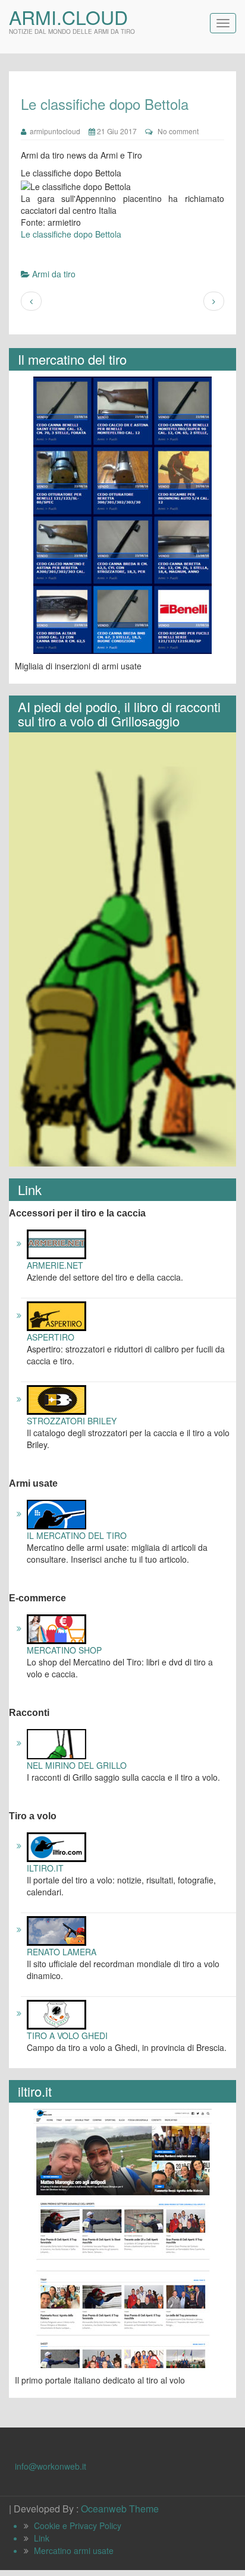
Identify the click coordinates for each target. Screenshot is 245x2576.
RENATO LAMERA (62, 1952)
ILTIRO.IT (45, 1868)
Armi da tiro (54, 274)
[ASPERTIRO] (56, 1315)
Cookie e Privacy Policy (78, 2526)
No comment (178, 131)
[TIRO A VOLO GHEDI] (56, 2013)
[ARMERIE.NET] (56, 1243)
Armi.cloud (68, 17)
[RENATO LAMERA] (56, 1929)
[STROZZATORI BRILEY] (56, 1399)
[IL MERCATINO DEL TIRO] (56, 1513)
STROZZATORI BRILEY (72, 1421)
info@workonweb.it (51, 2466)
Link (42, 2538)
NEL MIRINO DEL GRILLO (77, 1765)
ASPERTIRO (51, 1337)
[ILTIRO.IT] (56, 1845)
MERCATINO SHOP (64, 1650)
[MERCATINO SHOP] (56, 1628)
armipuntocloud (53, 131)
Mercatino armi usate (74, 2550)
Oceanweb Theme (120, 2509)
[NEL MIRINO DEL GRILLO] (56, 1743)
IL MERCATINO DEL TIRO (77, 1535)
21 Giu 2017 (116, 131)
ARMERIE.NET (55, 1265)
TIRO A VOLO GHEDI (67, 2035)
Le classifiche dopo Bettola (71, 234)
